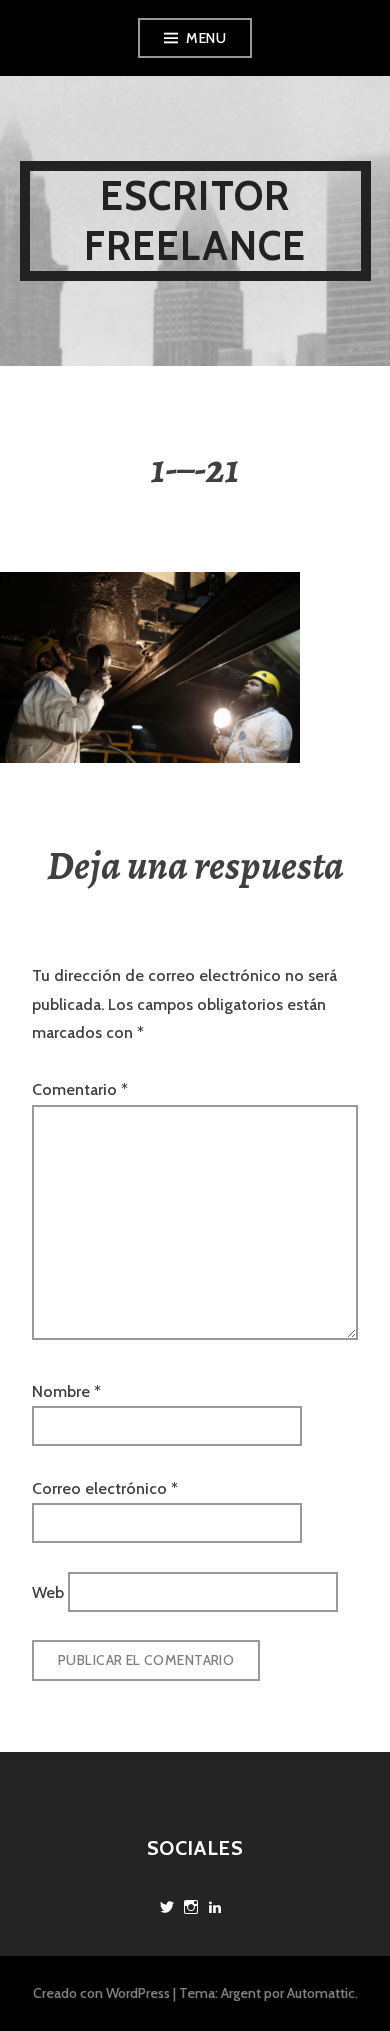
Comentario (80, 1089)
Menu (206, 38)
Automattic (321, 1993)
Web (48, 1591)
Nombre (66, 1391)
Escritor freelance (195, 220)
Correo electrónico (105, 1488)
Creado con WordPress (101, 1993)
